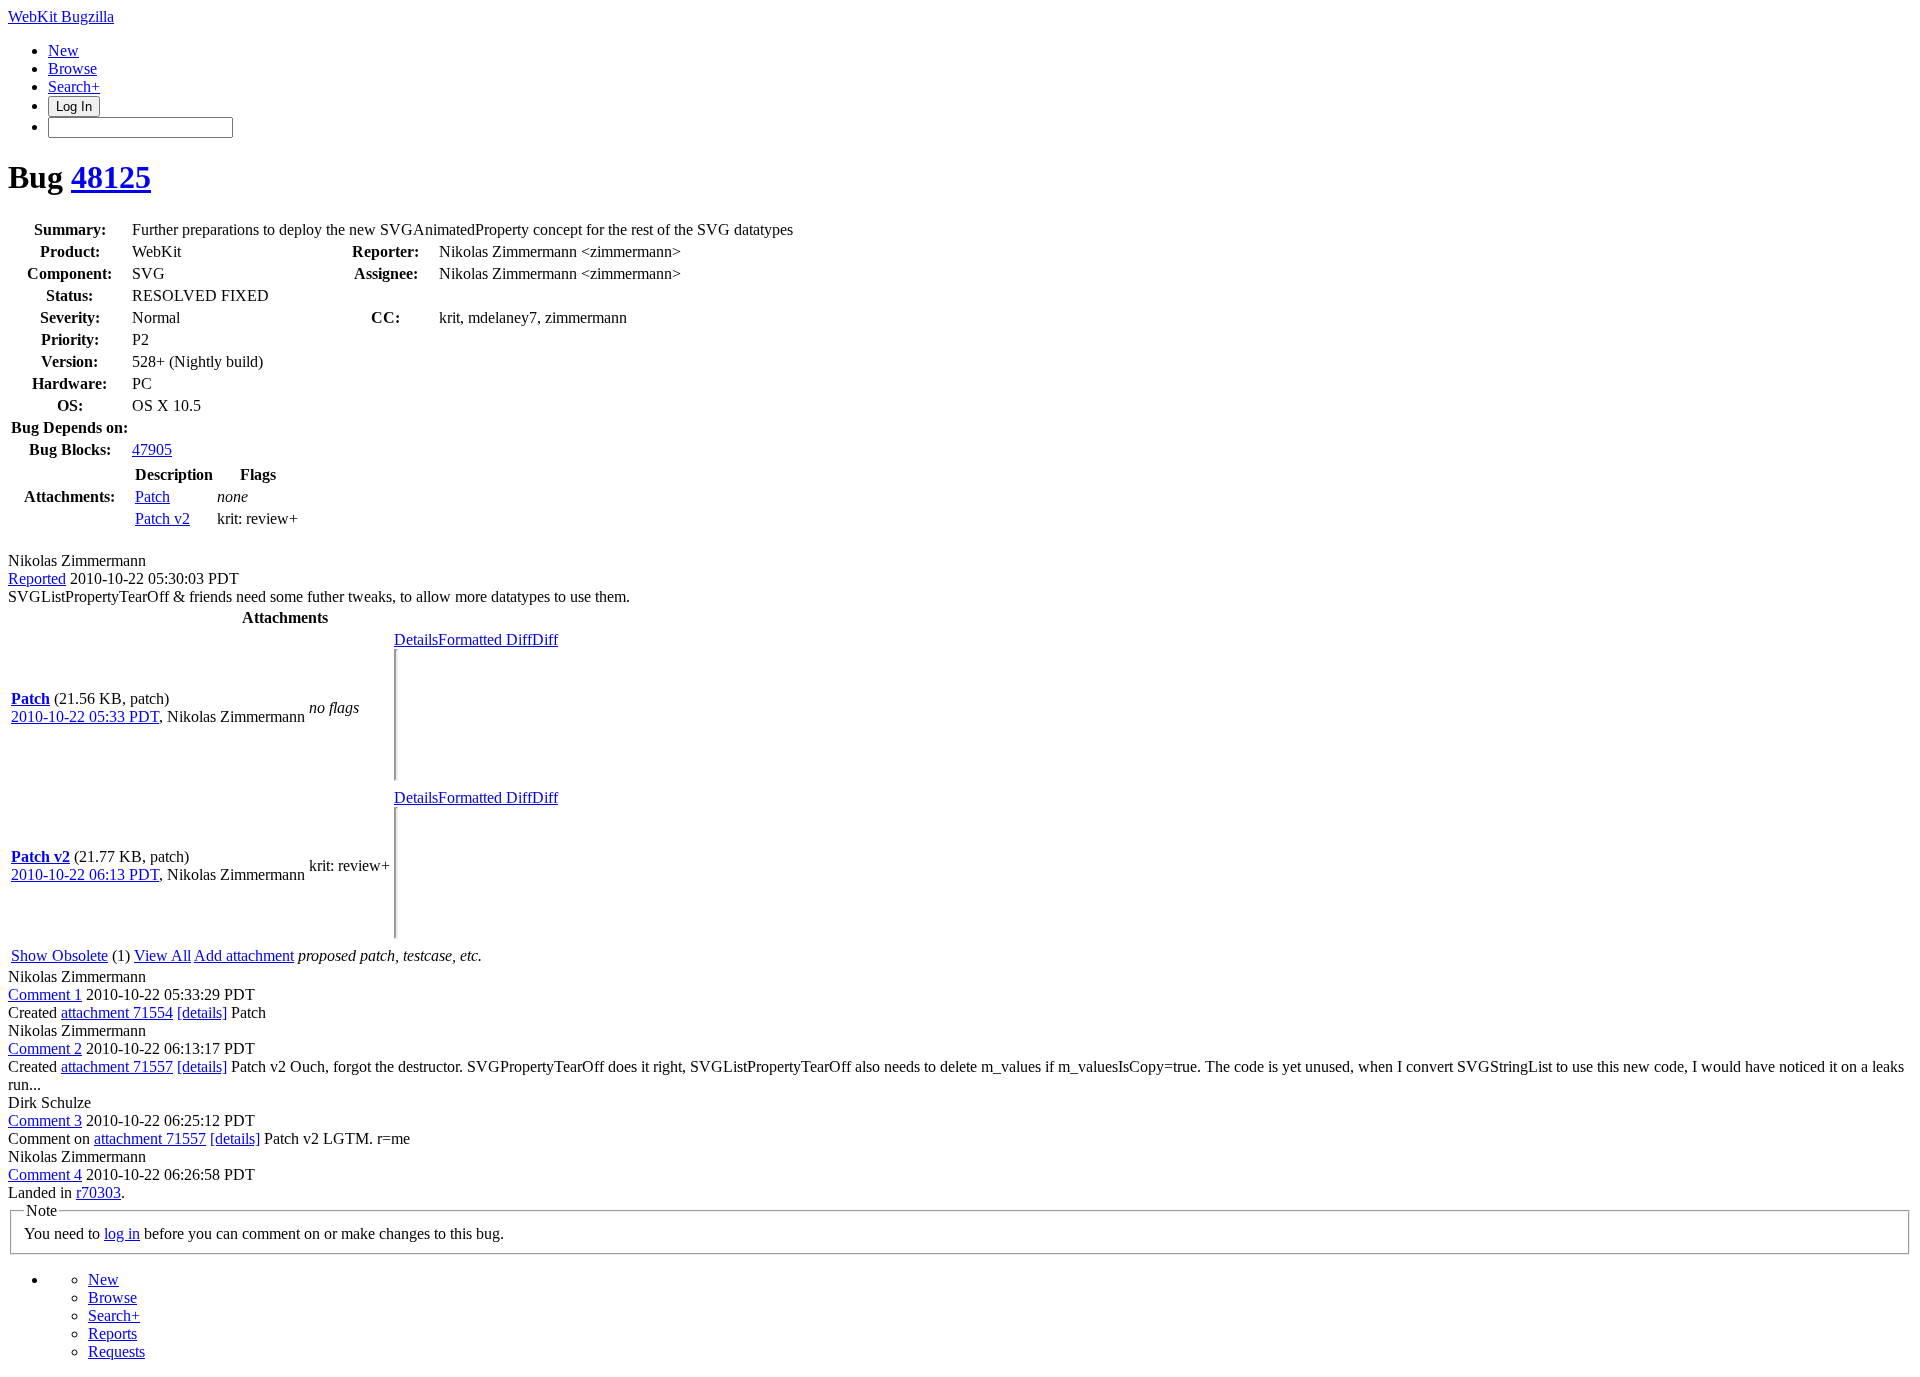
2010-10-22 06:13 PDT (85, 874)
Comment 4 (45, 1174)
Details (416, 639)
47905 (152, 449)
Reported (37, 578)
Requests (116, 1351)
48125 (111, 177)
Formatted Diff (485, 639)
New (63, 50)
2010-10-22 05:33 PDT (85, 716)
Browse (72, 68)
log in (122, 1233)
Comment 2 (45, 1048)
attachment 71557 (117, 1066)
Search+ (74, 86)
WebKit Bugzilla (61, 16)
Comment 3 (45, 1120)
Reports (112, 1333)
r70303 (98, 1192)
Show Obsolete (59, 955)
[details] (202, 1012)
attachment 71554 (117, 1012)
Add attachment (244, 955)
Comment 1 (45, 994)
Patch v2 (162, 518)
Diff (545, 639)
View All (162, 955)
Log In (74, 106)
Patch (152, 496)
